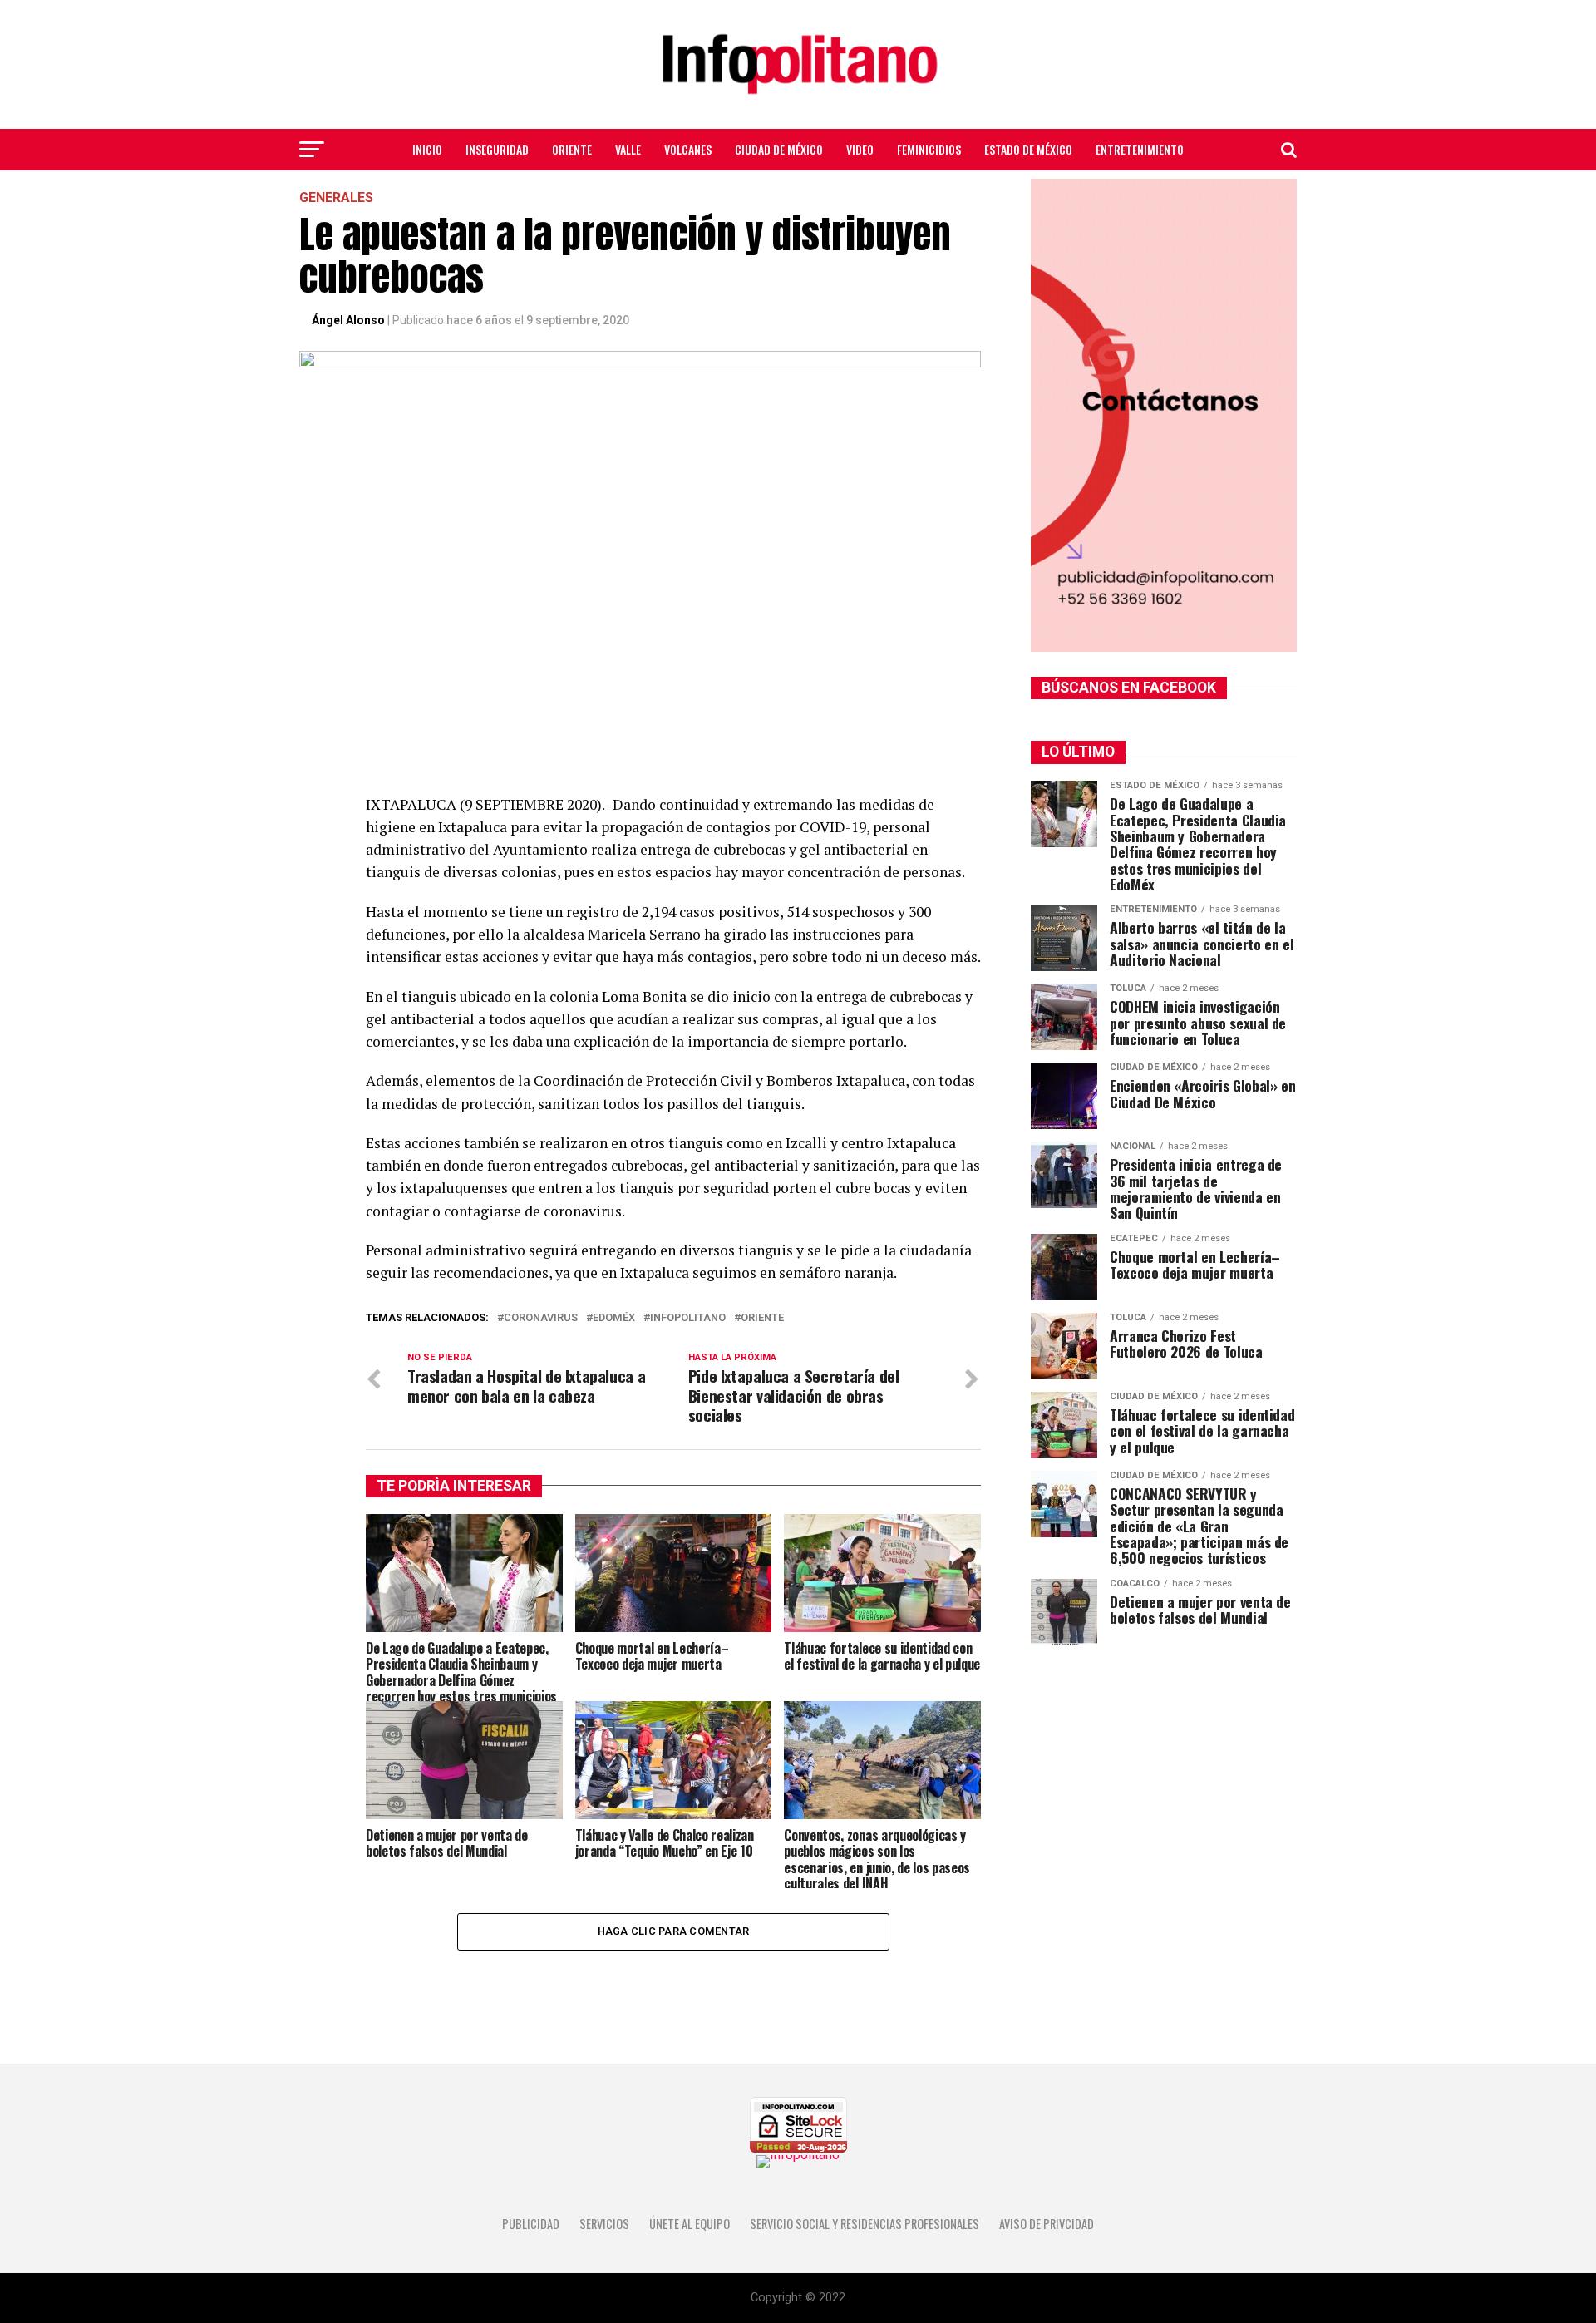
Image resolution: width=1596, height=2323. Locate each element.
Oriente (572, 149)
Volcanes (688, 149)
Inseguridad (497, 149)
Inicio (427, 149)
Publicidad (531, 2224)
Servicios (604, 2224)
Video (860, 149)
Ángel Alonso (348, 320)
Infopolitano (688, 1318)
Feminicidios (929, 149)
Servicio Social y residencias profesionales (864, 2224)
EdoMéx (614, 1318)
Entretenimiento (1140, 149)
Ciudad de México (779, 149)
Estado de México (1028, 149)
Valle (628, 149)
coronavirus (541, 1318)
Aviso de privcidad (1047, 2224)
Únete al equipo (690, 2224)
